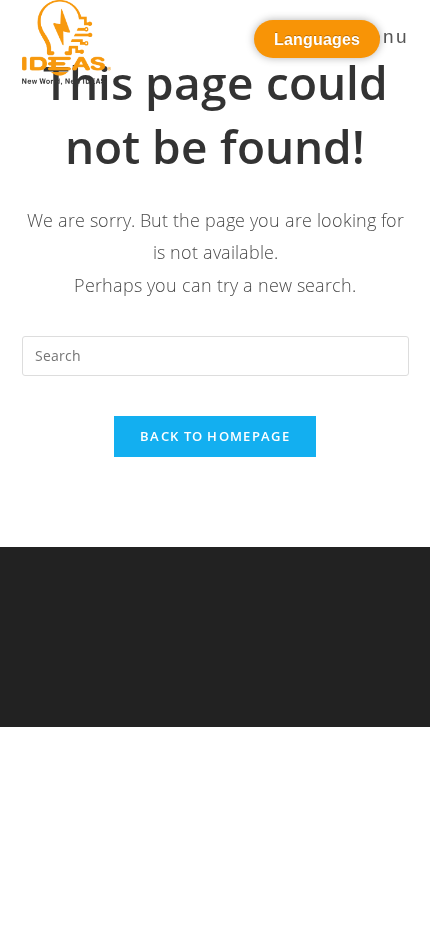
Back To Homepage (215, 436)
